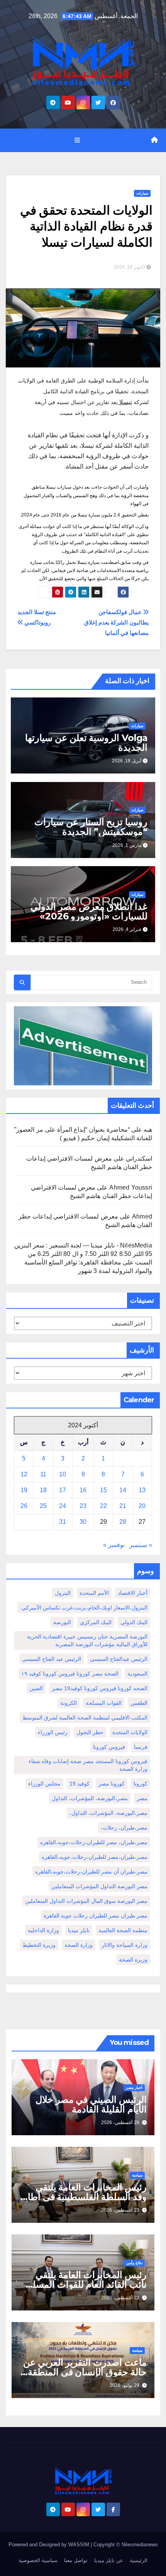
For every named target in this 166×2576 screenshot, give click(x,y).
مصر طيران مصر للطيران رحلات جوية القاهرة (96, 1916)
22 (103, 1506)
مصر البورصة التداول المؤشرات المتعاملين (99, 1886)
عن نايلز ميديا (109, 2560)
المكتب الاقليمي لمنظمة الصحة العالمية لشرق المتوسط (85, 1718)
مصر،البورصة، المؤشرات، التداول (90, 1798)
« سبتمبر (141, 1545)
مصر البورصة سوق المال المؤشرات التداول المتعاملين (86, 1901)
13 (142, 1490)
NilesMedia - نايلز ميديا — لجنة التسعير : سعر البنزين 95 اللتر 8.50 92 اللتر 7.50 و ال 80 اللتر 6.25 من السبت (83, 1254)
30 (83, 1522)
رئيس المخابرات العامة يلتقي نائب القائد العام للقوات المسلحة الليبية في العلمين (84, 2284)
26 (24, 1506)
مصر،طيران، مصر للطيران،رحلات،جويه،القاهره (94, 1842)
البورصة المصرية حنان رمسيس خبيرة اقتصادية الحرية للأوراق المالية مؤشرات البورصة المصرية (87, 1640)
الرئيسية (139, 2560)
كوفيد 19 (80, 1784)
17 (63, 1490)
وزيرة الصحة (133, 1960)
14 (123, 1490)
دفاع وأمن (134, 2263)
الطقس (139, 1703)
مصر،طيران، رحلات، (124, 1828)
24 (63, 1506)
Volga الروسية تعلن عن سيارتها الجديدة (86, 743)
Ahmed (142, 1216)
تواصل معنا (76, 2560)
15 (103, 1490)
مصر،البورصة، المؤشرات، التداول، (108, 1813)
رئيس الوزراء (53, 1732)
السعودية (137, 1674)
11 (43, 1474)
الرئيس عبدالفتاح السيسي (119, 1659)
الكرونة (69, 1703)
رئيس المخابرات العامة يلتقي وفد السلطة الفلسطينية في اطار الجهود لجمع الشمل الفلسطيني (85, 2197)
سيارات (142, 193)
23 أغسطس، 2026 (120, 2210)
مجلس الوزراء (44, 1784)
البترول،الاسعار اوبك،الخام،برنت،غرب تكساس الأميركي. (84, 1608)
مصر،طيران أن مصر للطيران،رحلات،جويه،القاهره (91, 1872)
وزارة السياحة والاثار (124, 1945)
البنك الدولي (134, 1622)
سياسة (137, 2175)
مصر (142, 1798)
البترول (63, 1593)
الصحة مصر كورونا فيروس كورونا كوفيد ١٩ (70, 1674)
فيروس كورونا (109, 1747)
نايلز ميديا (79, 1930)
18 (43, 1490)
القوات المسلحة (104, 1703)
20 (142, 1506)
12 (24, 1474)
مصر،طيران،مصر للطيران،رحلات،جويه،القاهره (95, 1857)
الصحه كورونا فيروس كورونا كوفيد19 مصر (100, 1688)
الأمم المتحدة (94, 1593)
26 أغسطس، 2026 (120, 2122)
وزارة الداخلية (43, 1930)
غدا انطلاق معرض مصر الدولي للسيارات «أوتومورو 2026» (89, 911)
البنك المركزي (96, 1622)
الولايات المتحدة (130, 1732)
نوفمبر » (114, 1545)
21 (123, 1506)
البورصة (62, 1622)
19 (24, 1490)
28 (123, 1522)
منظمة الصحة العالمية (123, 1930)
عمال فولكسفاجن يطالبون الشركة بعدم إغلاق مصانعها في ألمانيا (116, 622)
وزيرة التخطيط (39, 1945)
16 (83, 1490)
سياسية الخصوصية (38, 2560)
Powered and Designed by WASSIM (50, 2545)
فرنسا (141, 1747)
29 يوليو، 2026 (124, 2385)
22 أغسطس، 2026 (120, 2298)
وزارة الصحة (79, 1945)
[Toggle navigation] (77, 140)
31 (63, 1522)
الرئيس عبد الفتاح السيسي (52, 1659)
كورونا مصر (112, 1784)
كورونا (141, 1784)
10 (63, 1474)
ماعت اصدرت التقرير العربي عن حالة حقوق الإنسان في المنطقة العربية (85, 2372)
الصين (36, 1688)
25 (43, 1506)
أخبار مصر (134, 2088)
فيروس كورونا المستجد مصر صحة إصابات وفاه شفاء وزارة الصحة (88, 1765)
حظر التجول (90, 1732)
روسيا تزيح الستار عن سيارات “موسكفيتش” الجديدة (91, 827)
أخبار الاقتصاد (133, 1593)
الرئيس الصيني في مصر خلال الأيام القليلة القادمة (91, 2104)
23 (83, 1506)
